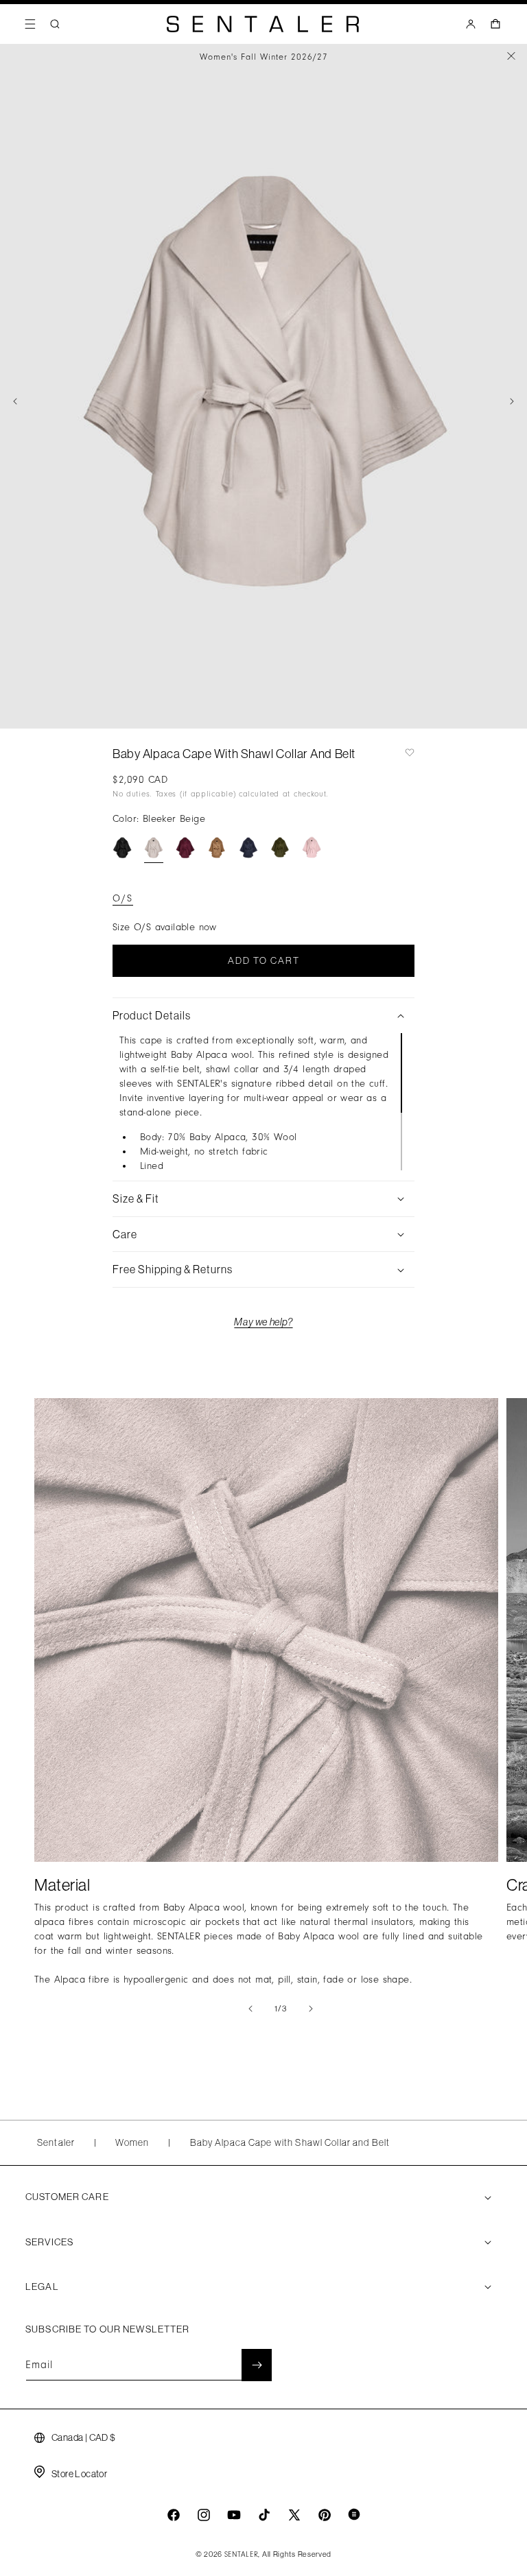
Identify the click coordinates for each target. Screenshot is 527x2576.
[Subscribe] (257, 2365)
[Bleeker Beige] (154, 848)
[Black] (122, 848)
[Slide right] (512, 401)
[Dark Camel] (217, 848)
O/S (123, 898)
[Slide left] (15, 401)
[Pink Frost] (312, 848)
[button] (30, 24)
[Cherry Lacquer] (185, 848)
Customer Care (67, 2197)
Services (49, 2242)
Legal (42, 2287)
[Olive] (280, 848)
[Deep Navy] (248, 848)
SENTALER (242, 2555)
